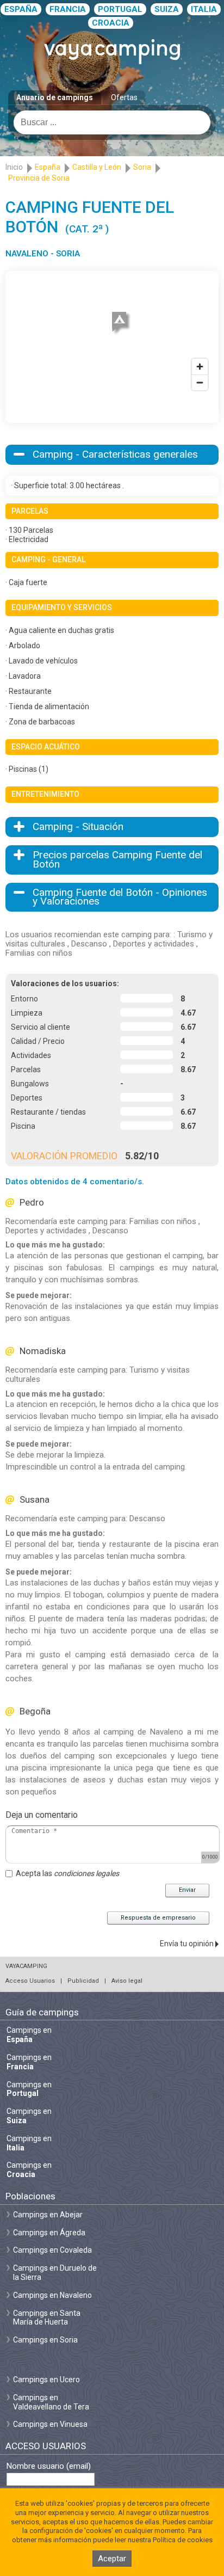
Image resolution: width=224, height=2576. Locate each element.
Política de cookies (183, 2540)
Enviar (187, 1890)
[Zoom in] (200, 367)
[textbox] (112, 122)
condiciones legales (86, 1873)
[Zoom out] (200, 382)
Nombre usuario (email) (49, 2466)
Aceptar (112, 2559)
